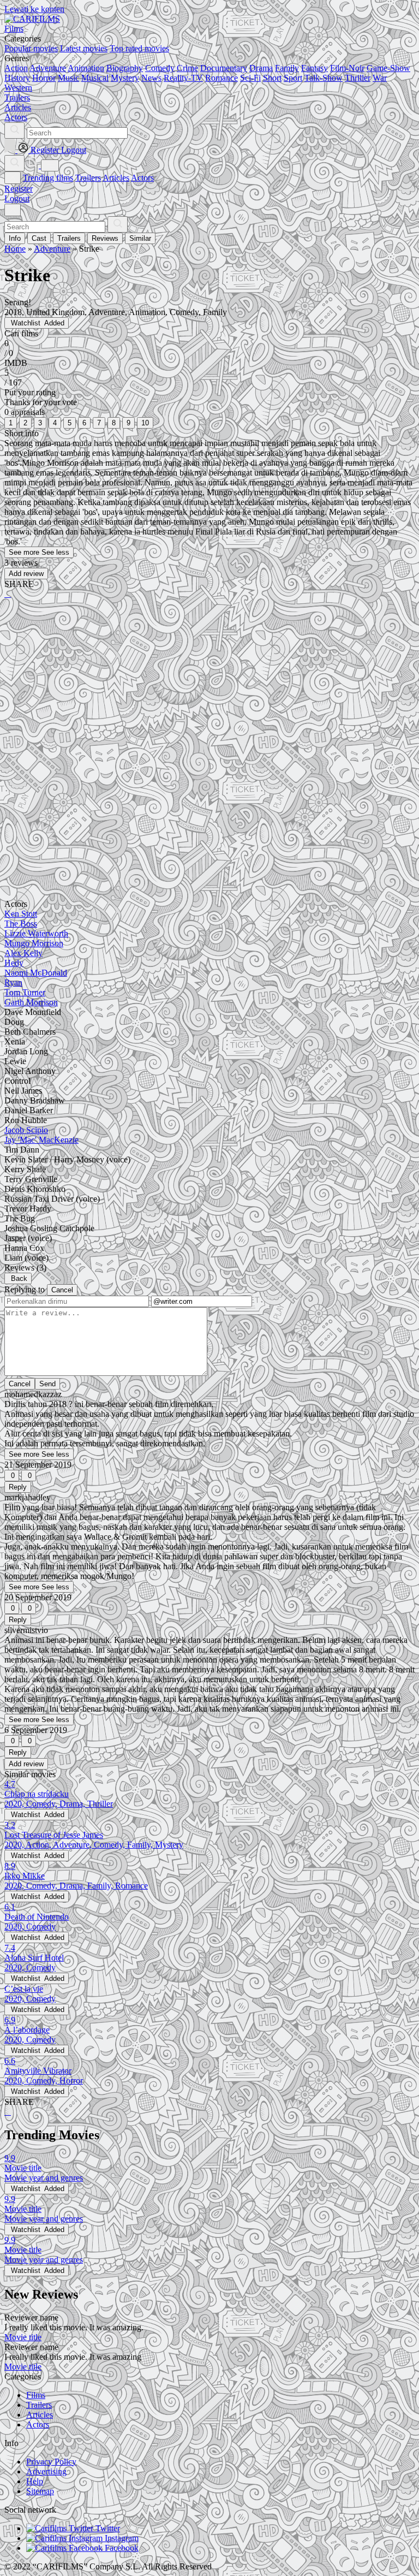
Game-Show (388, 68)
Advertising (46, 2471)
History (17, 78)
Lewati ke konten (34, 9)
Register (19, 189)
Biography (125, 68)
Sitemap (40, 2491)
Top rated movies (139, 48)
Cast (39, 238)
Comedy (160, 68)
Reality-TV (183, 78)
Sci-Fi (250, 78)
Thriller (358, 78)
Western (18, 88)
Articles (116, 178)
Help (35, 2481)
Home (15, 249)
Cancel (62, 1290)
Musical (95, 78)
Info (15, 238)
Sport (293, 78)
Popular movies (31, 48)
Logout (17, 198)
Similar (140, 238)
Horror (44, 78)
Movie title (23, 2337)
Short (272, 78)
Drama (261, 68)
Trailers (88, 178)
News (151, 78)
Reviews (105, 238)
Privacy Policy (51, 2462)
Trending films (48, 178)
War (380, 78)
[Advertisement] (209, 693)
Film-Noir (347, 68)
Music (68, 78)
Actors (142, 178)
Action (16, 68)
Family (287, 68)
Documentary (224, 68)
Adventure (48, 68)
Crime (187, 68)
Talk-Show (324, 78)
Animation (86, 68)
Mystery (125, 78)
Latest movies (84, 48)
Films (36, 2395)
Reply (18, 1487)
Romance (222, 78)
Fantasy (315, 68)
